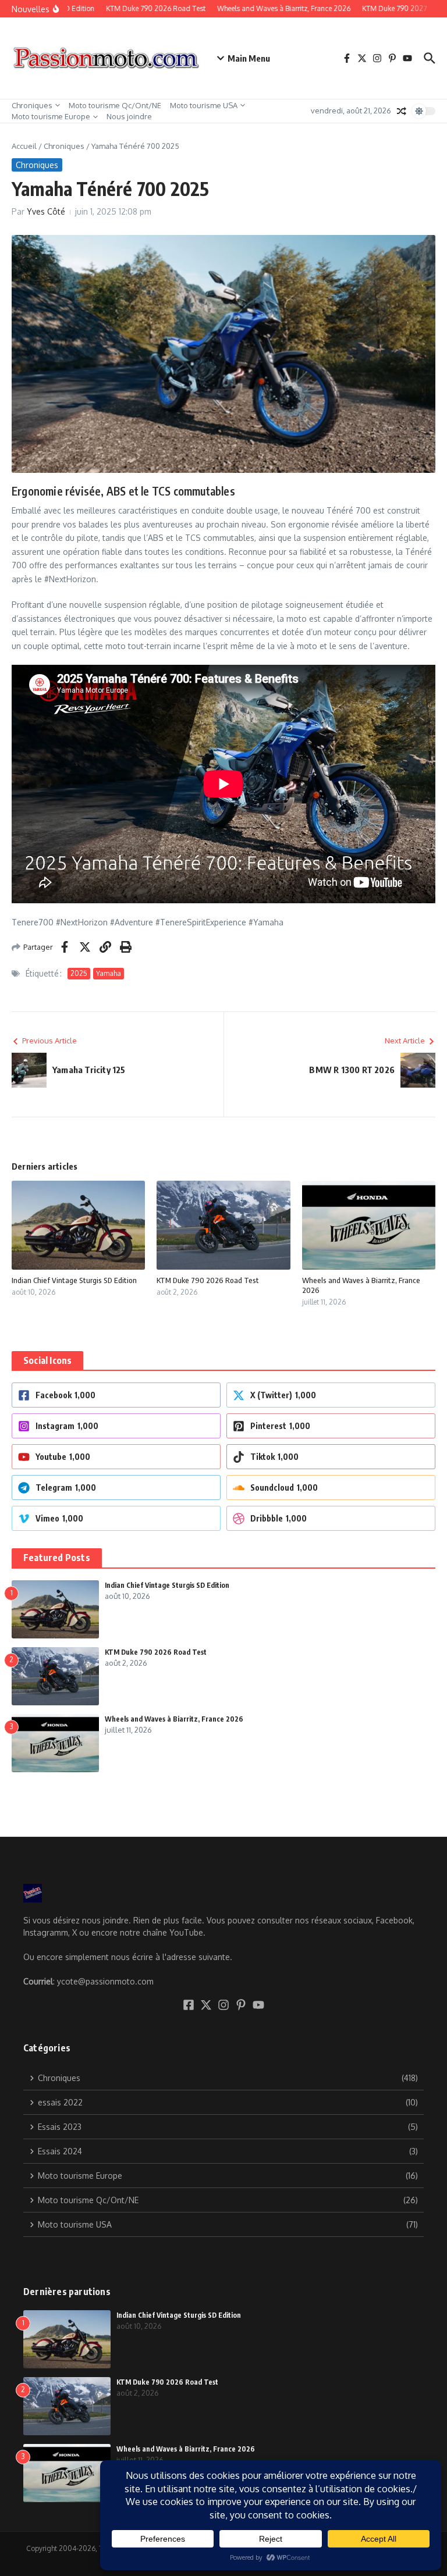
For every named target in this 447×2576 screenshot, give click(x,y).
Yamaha (109, 973)
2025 (79, 973)
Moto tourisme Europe (51, 116)
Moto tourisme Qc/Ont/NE (115, 105)
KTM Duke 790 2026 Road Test (208, 1280)
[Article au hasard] (402, 111)
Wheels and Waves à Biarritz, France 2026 (174, 1719)
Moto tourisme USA (204, 105)
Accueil (24, 146)
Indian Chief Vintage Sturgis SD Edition (74, 1280)
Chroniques (32, 105)
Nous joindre (129, 116)
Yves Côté (46, 211)
